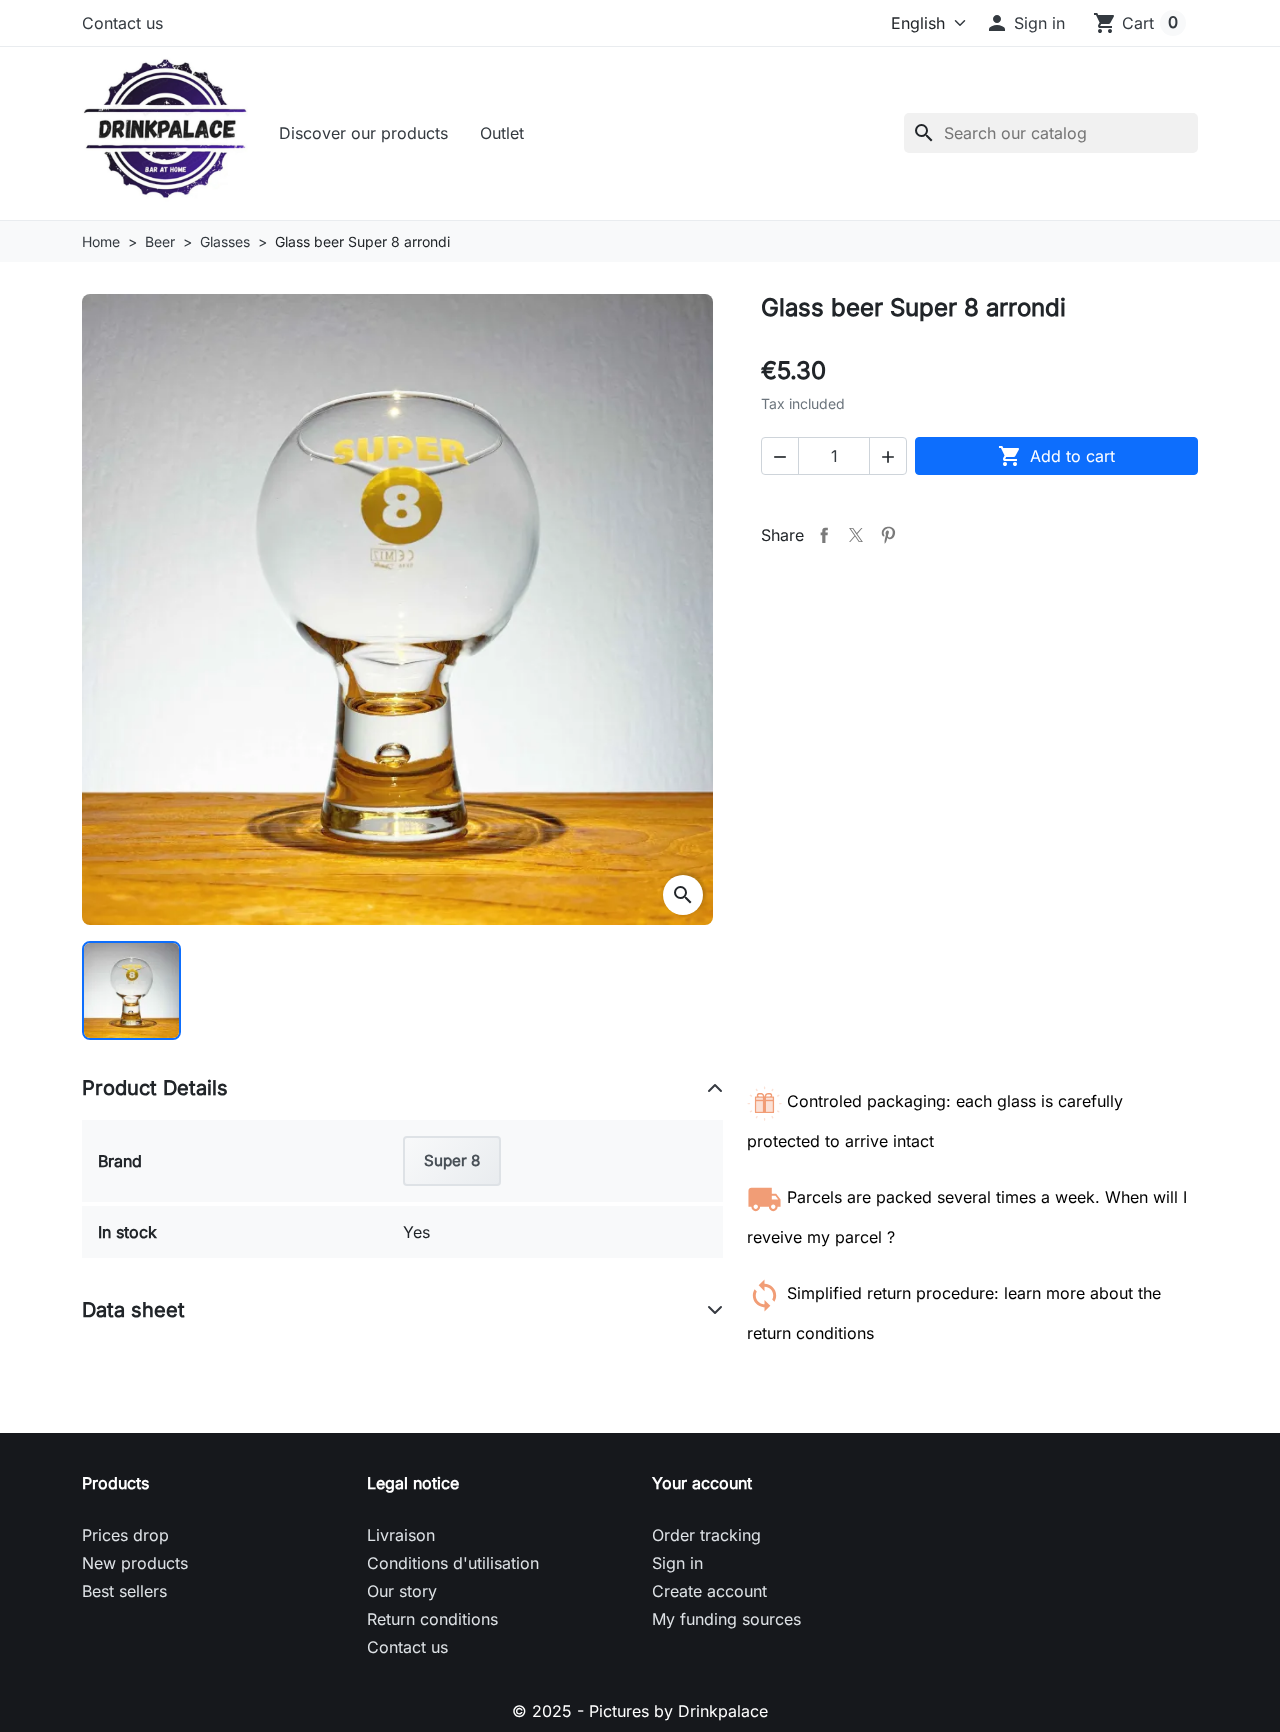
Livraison (401, 1535)
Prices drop (125, 1535)
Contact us (122, 23)
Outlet (502, 133)
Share (824, 535)
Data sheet (133, 1310)
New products (135, 1563)
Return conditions (432, 1619)
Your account (702, 1483)
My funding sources (726, 1619)
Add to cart (1056, 456)
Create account (709, 1591)
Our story (402, 1591)
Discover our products (363, 133)
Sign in (677, 1563)
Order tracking (706, 1535)
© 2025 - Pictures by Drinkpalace (640, 1711)
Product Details (155, 1088)
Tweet (856, 535)
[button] (1025, 23)
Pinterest (888, 535)
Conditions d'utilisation (453, 1563)
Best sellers (124, 1591)
